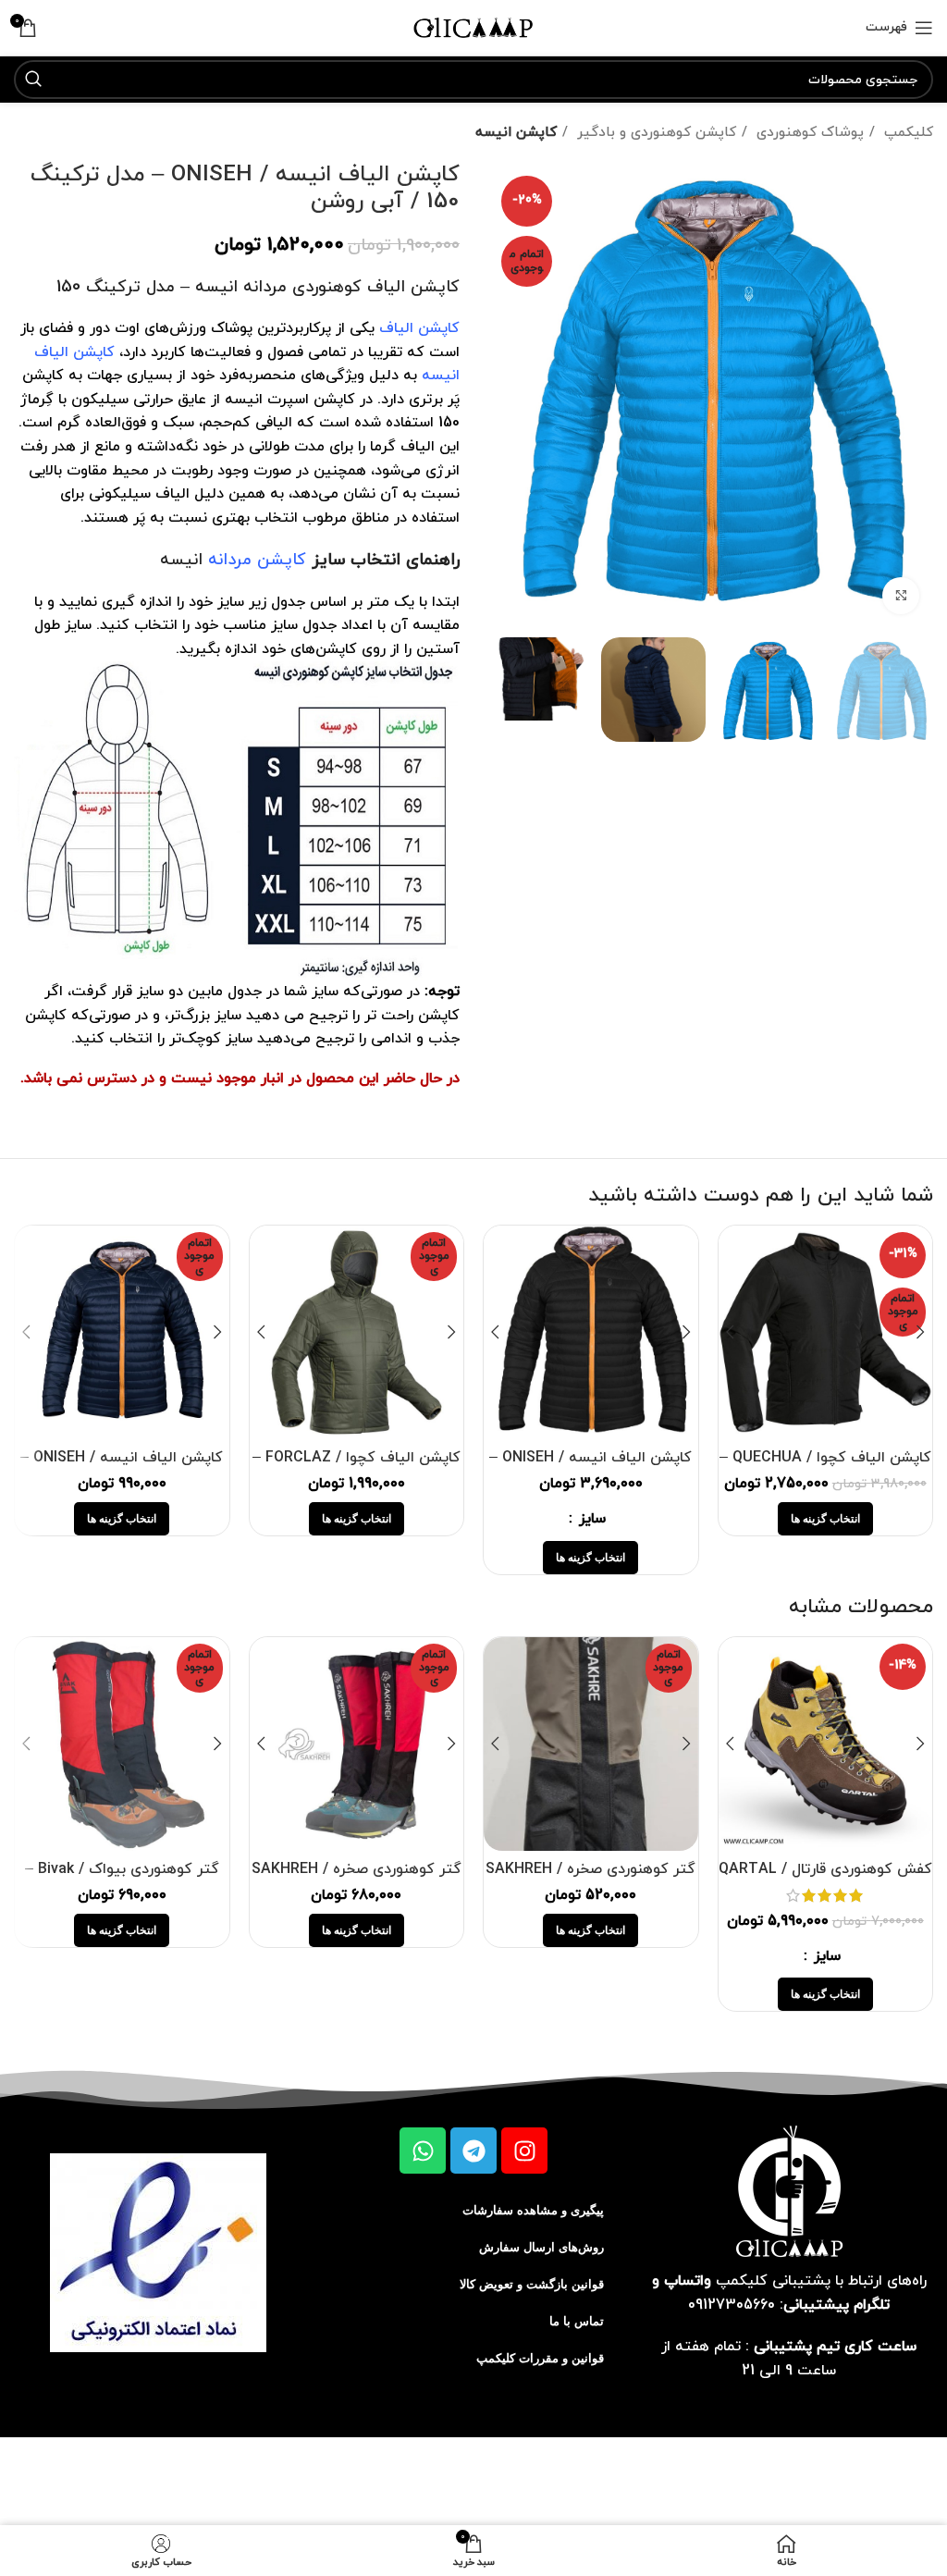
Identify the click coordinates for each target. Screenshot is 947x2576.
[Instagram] (524, 2151)
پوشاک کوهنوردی (808, 132)
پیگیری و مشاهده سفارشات (533, 2210)
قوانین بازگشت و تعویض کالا (532, 2284)
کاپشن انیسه (516, 132)
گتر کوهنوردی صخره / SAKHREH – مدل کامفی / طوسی (590, 1880)
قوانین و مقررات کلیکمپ (540, 2358)
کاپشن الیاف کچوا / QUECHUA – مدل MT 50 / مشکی (825, 1468)
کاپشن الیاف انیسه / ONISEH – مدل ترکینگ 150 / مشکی (590, 1468)
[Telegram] (473, 2151)
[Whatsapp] (423, 2151)
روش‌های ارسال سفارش (541, 2247)
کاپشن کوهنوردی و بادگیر (654, 132)
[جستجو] (33, 80)
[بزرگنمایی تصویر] (901, 596)
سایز (590, 1519)
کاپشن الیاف (419, 328)
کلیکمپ (906, 132)
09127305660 (732, 2305)
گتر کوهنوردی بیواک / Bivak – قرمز (122, 1880)
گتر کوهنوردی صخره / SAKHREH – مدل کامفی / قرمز (357, 1880)
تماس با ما (577, 2321)
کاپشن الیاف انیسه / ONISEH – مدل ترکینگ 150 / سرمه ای (122, 1468)
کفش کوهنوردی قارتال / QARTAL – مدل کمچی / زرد (825, 1880)
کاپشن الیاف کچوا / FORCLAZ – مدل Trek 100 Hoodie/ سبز (357, 1468)
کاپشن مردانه (257, 560)
